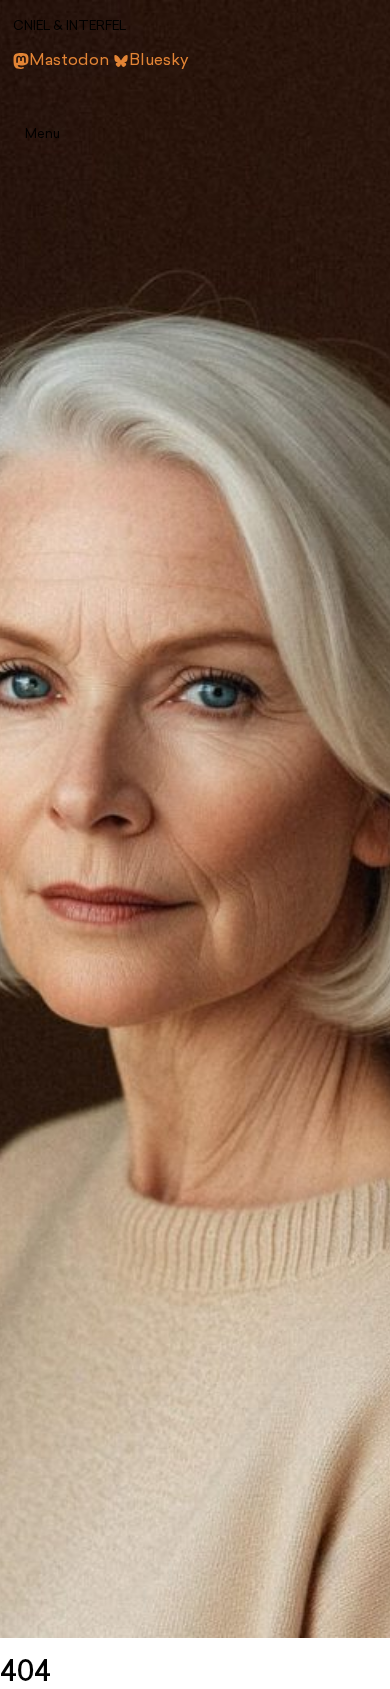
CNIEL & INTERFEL (69, 26)
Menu (42, 134)
